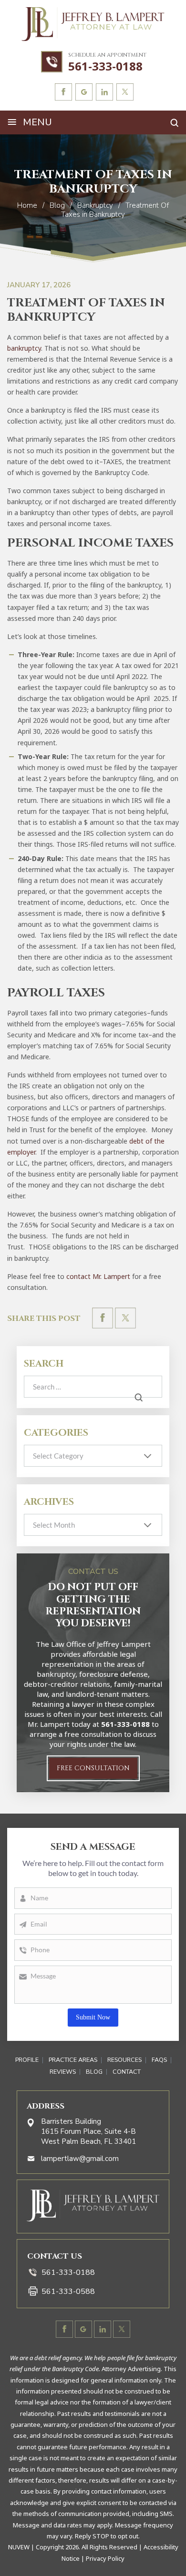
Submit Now (93, 2017)
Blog (94, 2072)
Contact (127, 2072)
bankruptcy (24, 348)
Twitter (125, 1318)
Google (84, 92)
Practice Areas (73, 2060)
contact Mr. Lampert (98, 1276)
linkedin (104, 92)
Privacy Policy (105, 2558)
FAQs (159, 2060)
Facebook (63, 92)
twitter (125, 92)
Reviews (63, 2072)
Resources (124, 2060)
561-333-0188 (105, 66)
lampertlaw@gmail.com (80, 2159)
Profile (27, 2060)
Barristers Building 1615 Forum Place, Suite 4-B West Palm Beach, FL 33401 (88, 2131)
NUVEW (19, 2547)
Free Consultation (93, 1768)
